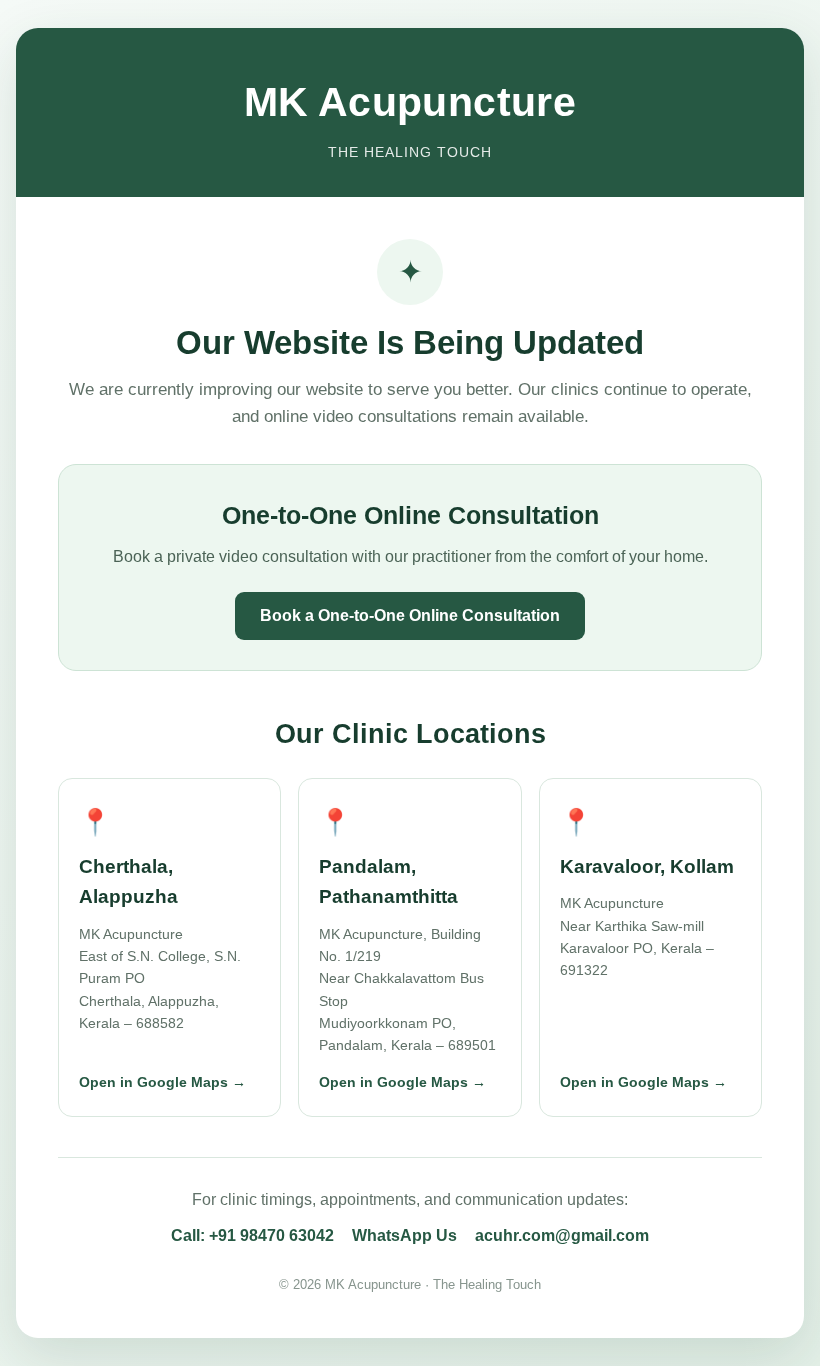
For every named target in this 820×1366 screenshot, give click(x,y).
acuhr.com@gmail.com (562, 1235)
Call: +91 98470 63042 (252, 1235)
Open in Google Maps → (162, 1082)
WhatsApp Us (404, 1235)
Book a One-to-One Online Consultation (410, 615)
